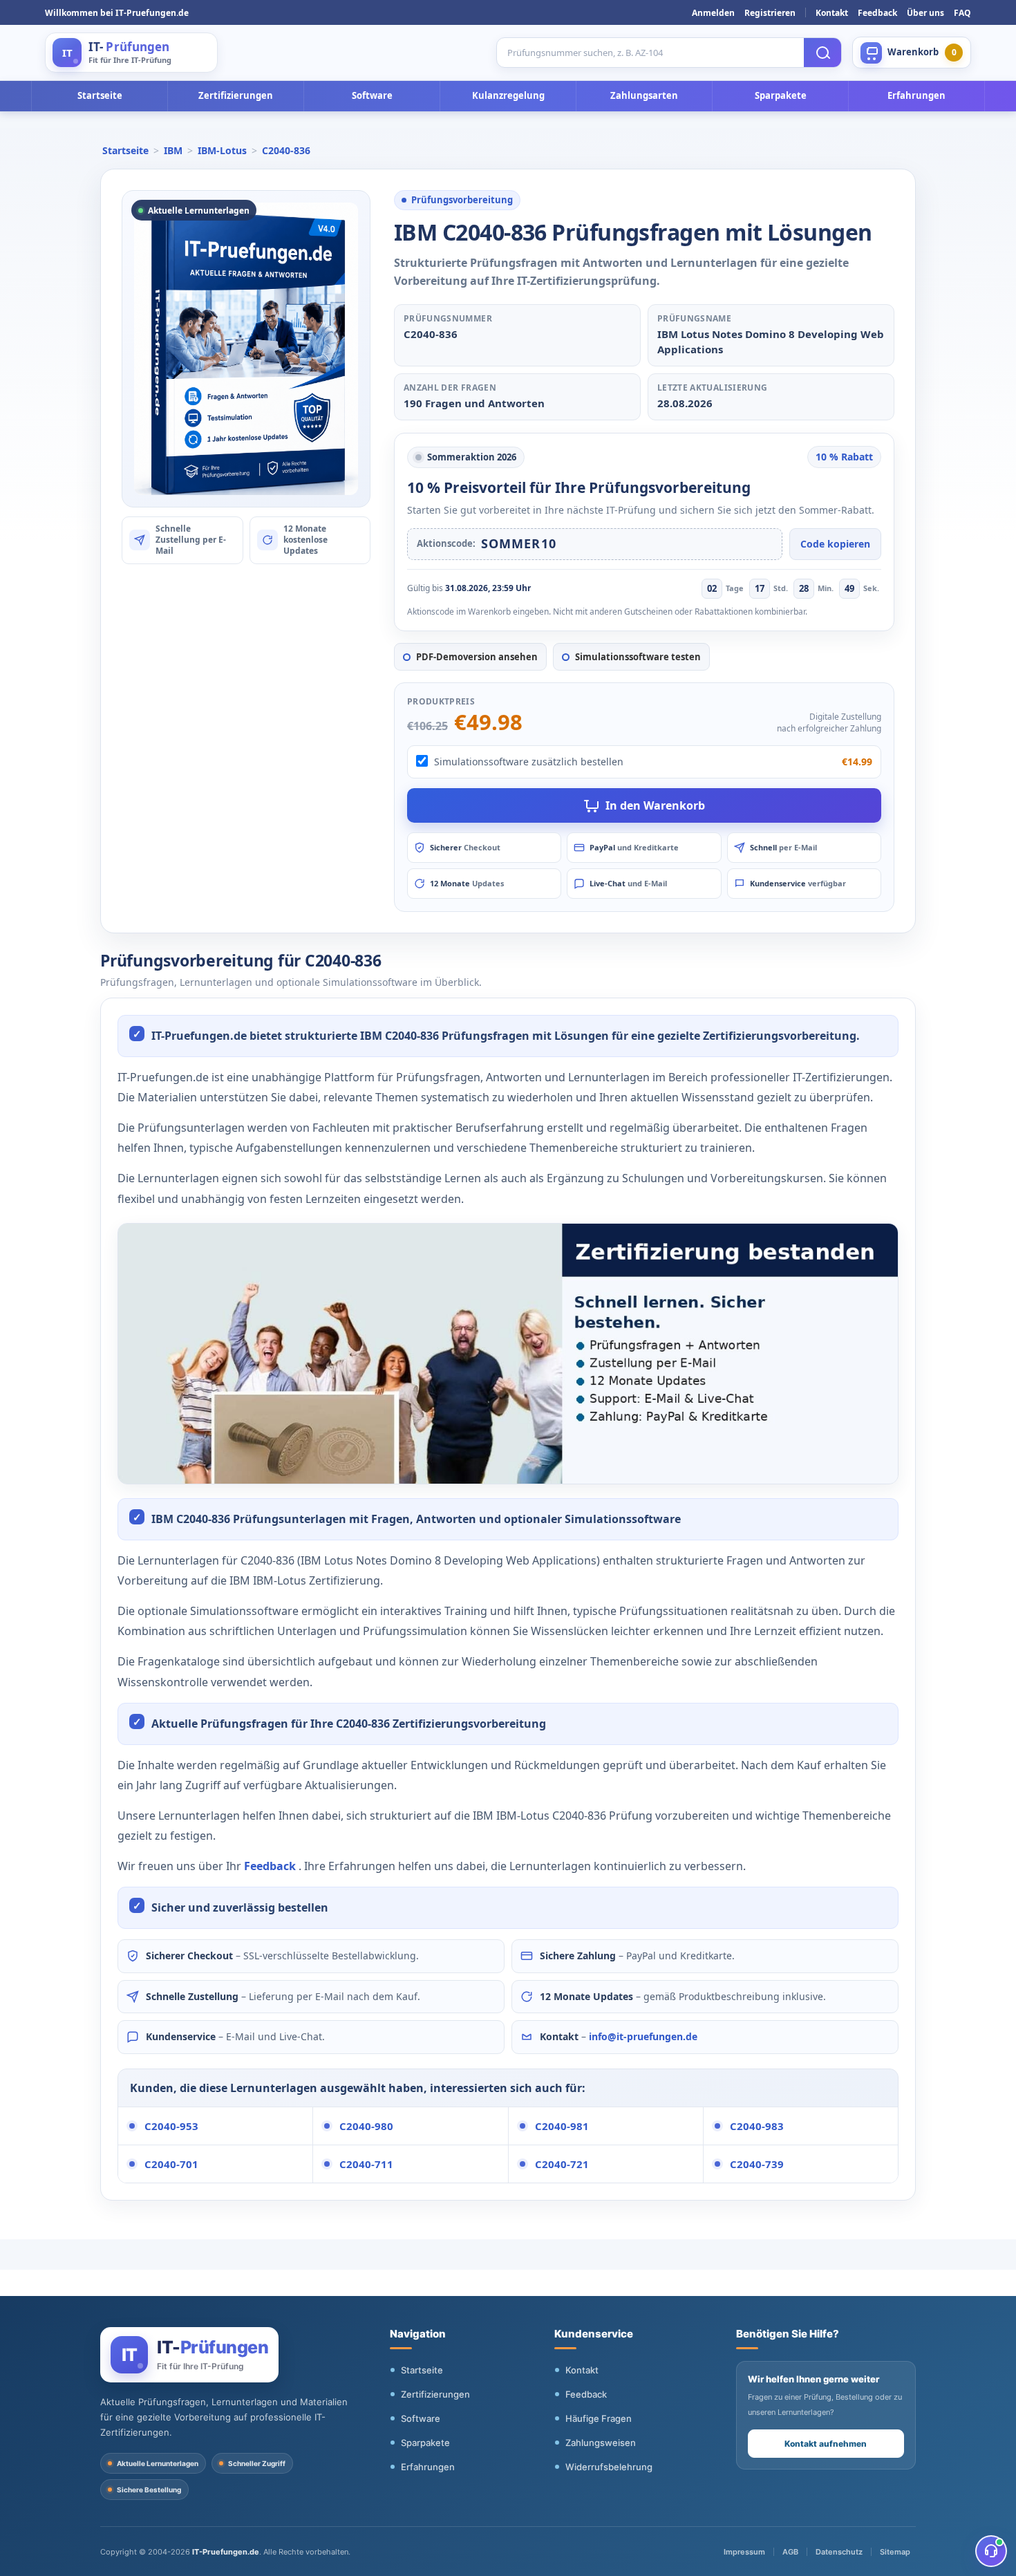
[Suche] (822, 53)
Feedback (877, 13)
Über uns (925, 13)
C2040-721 (562, 2164)
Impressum (744, 2552)
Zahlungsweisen (601, 2443)
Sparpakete (781, 95)
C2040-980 (366, 2126)
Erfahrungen (916, 95)
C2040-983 (757, 2126)
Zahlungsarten (644, 95)
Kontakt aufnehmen (826, 2444)
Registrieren (770, 13)
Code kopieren (835, 544)
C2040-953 (171, 2126)
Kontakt (832, 13)
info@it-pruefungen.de (643, 2036)
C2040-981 (562, 2126)
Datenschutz (839, 2552)
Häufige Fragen (599, 2418)
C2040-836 (286, 150)
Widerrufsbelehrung (609, 2467)
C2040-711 (366, 2164)
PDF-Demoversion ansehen (477, 657)
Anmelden (713, 13)
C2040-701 (171, 2164)
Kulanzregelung (508, 95)
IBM (173, 150)
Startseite (100, 95)
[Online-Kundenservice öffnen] (991, 2551)
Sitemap (895, 2552)
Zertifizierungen (236, 95)
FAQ (962, 13)
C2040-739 (757, 2164)
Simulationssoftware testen (638, 657)
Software (372, 95)
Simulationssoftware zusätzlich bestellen (529, 762)
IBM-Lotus (222, 150)
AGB (790, 2552)
